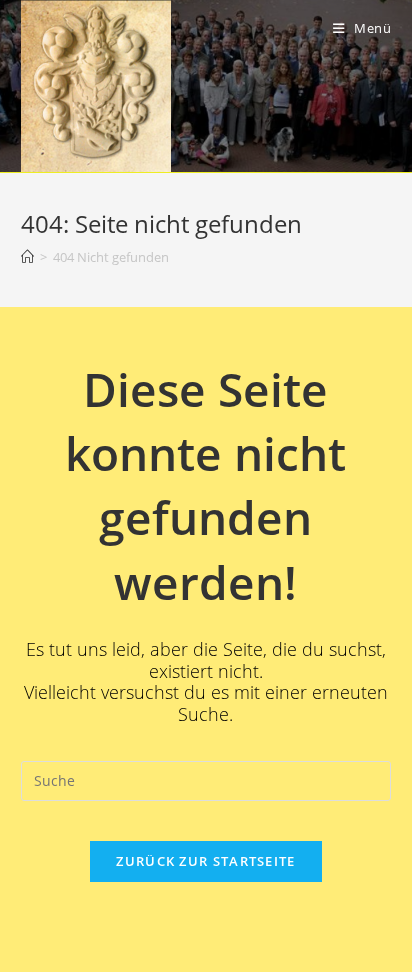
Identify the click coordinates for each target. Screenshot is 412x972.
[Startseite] (27, 257)
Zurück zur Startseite (205, 861)
